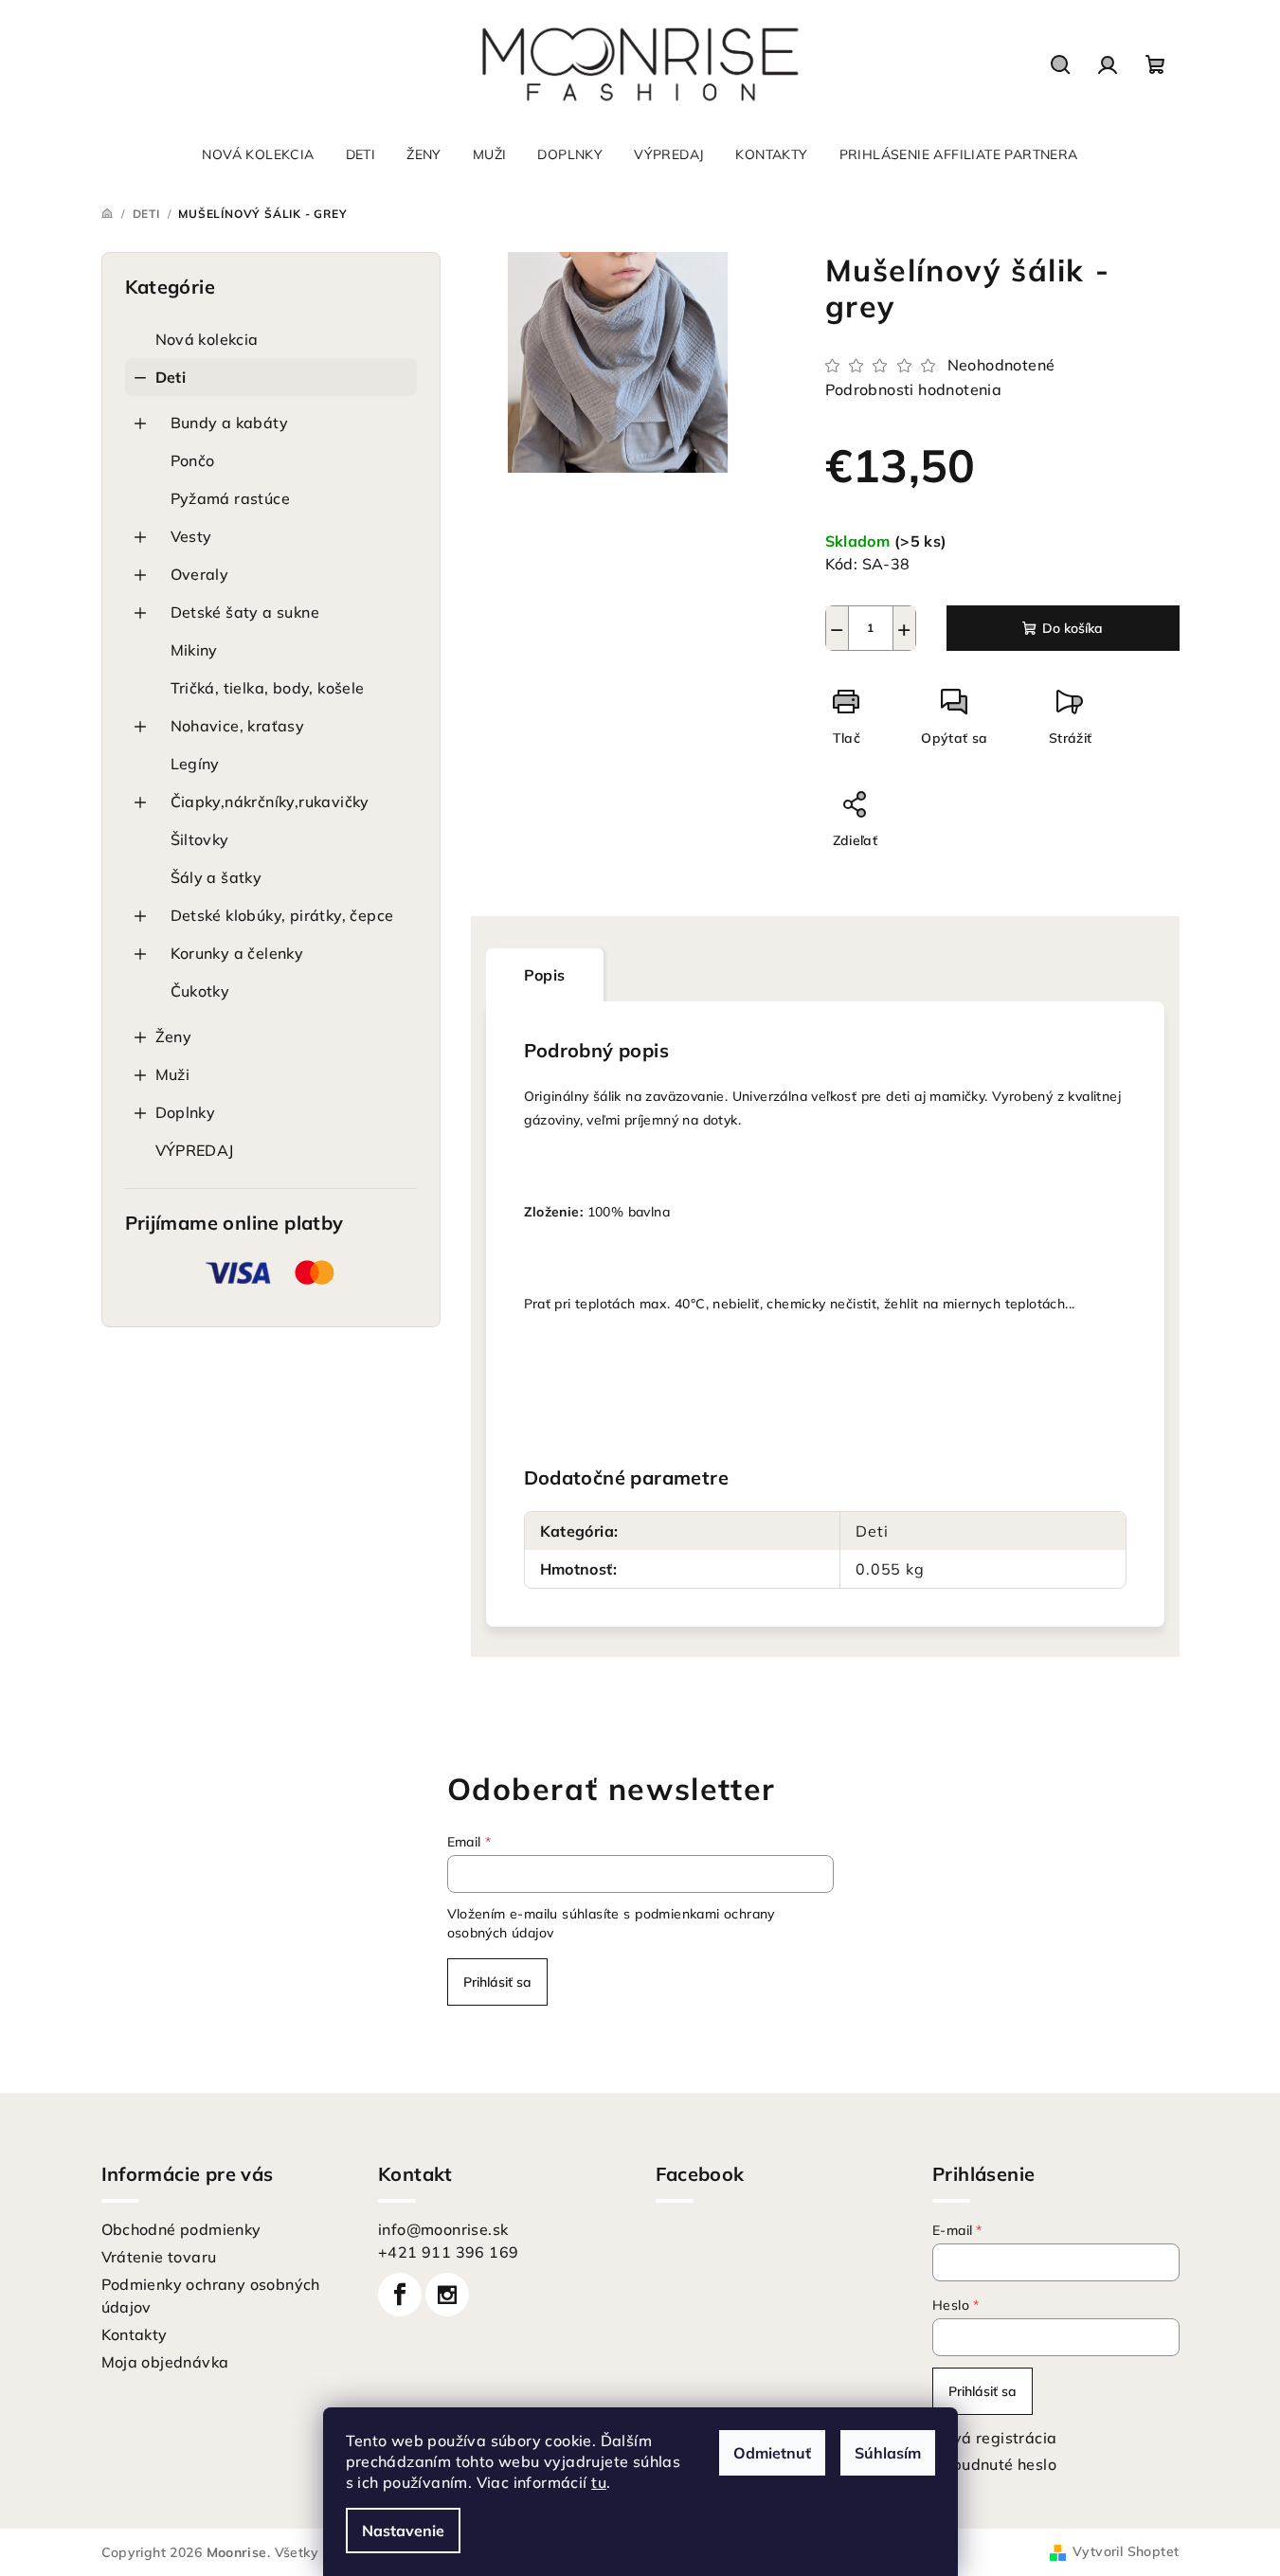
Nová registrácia (994, 2438)
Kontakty (135, 2334)
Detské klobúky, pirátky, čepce (282, 915)
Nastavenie (403, 2531)
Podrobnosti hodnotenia (914, 389)
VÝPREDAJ (195, 1150)
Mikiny (194, 650)
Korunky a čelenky (237, 953)
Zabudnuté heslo (994, 2464)
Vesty (191, 536)
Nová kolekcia (207, 339)
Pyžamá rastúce (231, 498)
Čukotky (200, 991)
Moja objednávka (165, 2362)
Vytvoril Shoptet (1126, 2551)
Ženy (174, 1036)
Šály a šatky (216, 877)
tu (599, 2482)
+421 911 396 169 (448, 2252)
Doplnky (186, 1112)
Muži (173, 1074)
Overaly (200, 574)
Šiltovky (200, 839)
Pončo (193, 460)
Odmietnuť (772, 2453)
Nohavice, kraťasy (238, 726)
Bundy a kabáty (230, 423)
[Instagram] (447, 2295)
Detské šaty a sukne (245, 612)
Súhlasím (888, 2453)
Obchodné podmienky (181, 2229)
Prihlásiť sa (497, 1982)
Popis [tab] (545, 975)
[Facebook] (400, 2295)
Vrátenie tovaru (159, 2257)
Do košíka (1073, 628)
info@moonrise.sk (443, 2229)
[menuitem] (258, 154)
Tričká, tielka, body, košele (268, 688)
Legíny (195, 764)
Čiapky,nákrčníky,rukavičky (270, 802)
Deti (171, 377)
